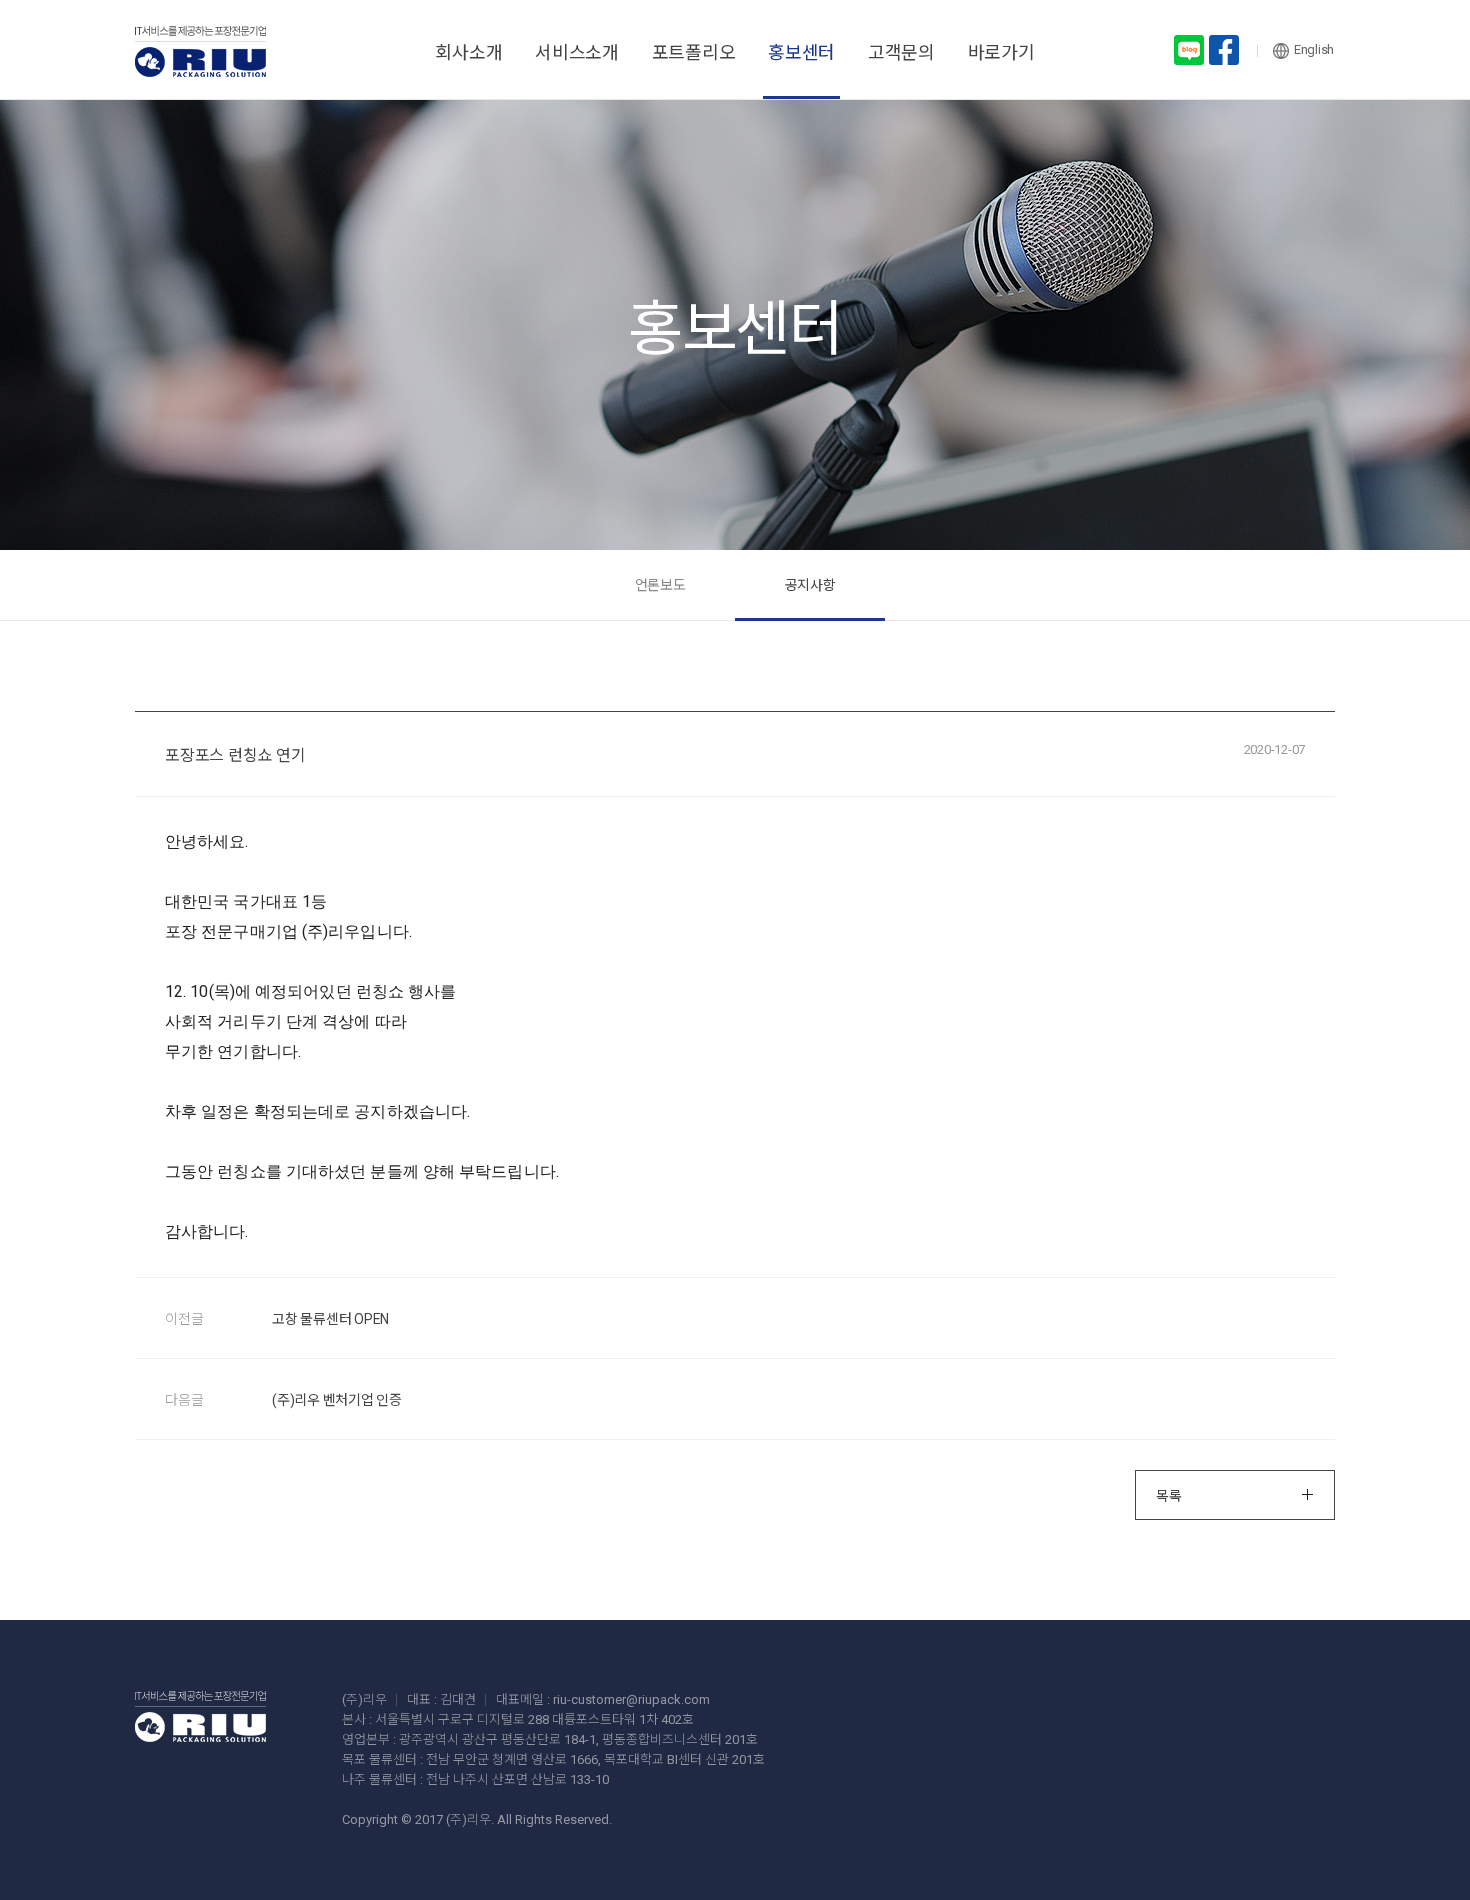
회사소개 (468, 52)
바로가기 (1001, 52)
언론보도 (660, 585)
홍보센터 (801, 52)
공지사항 (810, 585)
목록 (1169, 1496)
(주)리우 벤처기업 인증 (337, 1400)
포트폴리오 (694, 52)
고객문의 (901, 52)
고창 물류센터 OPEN (330, 1319)
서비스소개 (577, 52)
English (1314, 49)
